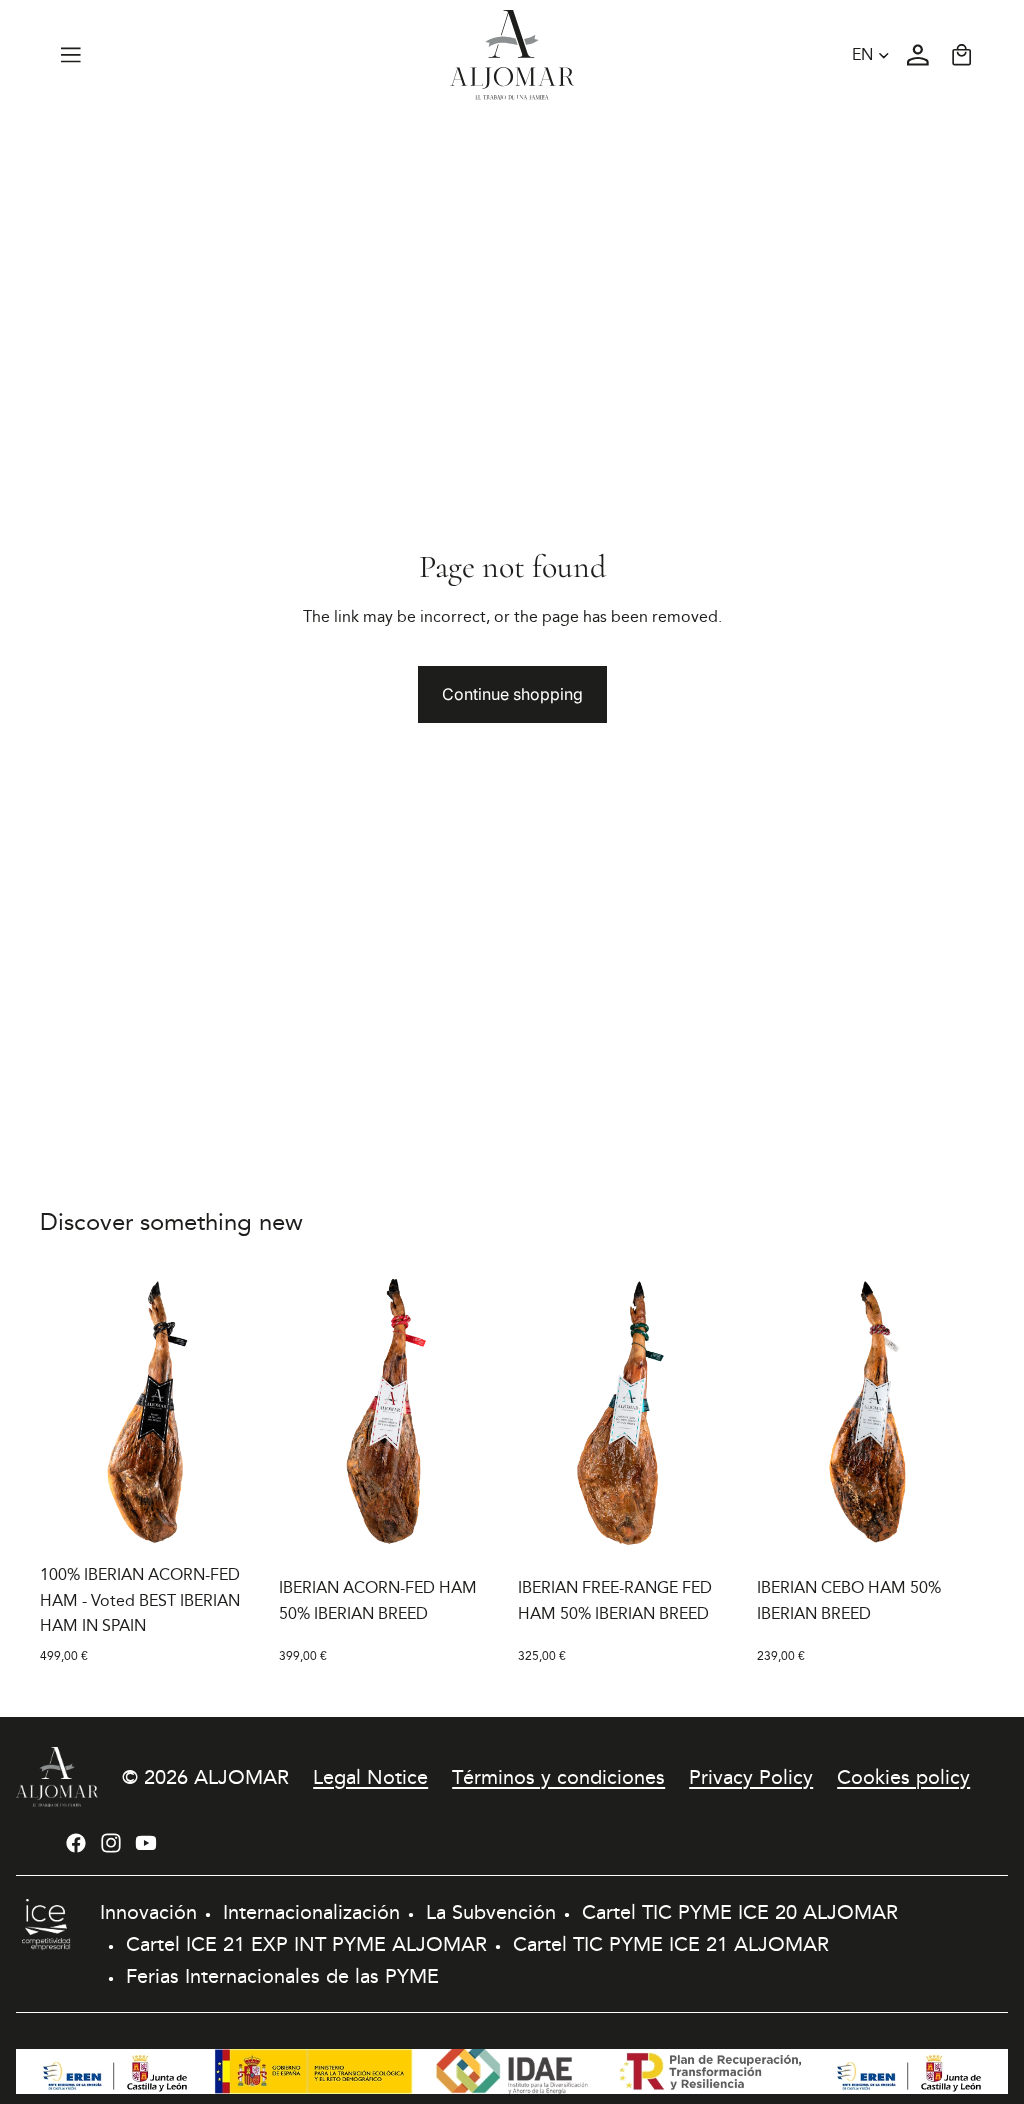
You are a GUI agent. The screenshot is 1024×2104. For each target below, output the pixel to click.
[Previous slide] (62, 1412)
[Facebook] (76, 1843)
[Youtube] (146, 1843)
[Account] (918, 55)
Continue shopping (512, 694)
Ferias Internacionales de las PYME (282, 1976)
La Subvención (491, 1912)
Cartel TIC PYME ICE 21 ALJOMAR (671, 1944)
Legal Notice (370, 1777)
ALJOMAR (241, 1777)
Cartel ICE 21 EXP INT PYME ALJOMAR (306, 1944)
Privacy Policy (751, 1777)
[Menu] (71, 55)
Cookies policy (903, 1777)
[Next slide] (245, 1412)
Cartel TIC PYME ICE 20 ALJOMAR (740, 1912)
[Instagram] (111, 1843)
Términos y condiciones (558, 1777)
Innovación (148, 1912)
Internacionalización (311, 1912)
